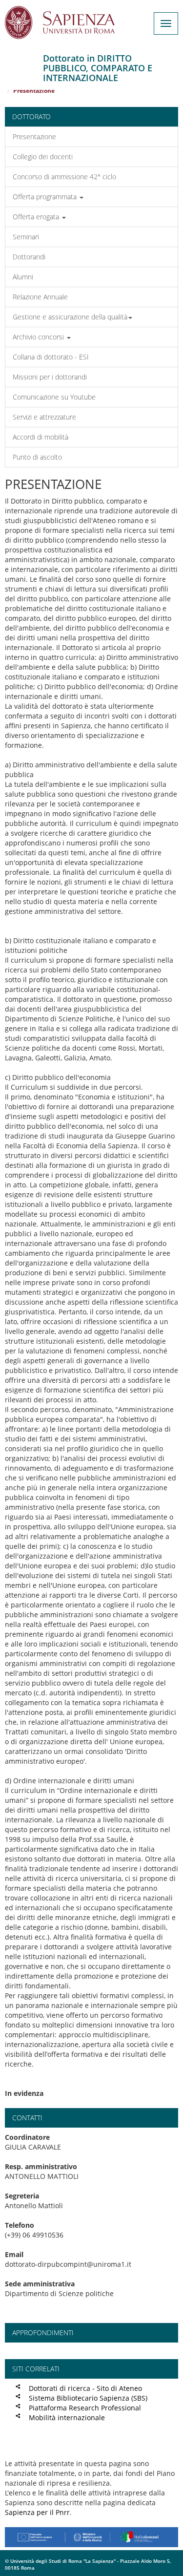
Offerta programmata (46, 197)
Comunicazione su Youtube (54, 397)
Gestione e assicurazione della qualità (70, 317)
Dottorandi (29, 257)
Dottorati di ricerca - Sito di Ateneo (85, 2388)
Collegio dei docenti (43, 157)
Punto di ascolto (37, 457)
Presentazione (34, 137)
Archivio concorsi (39, 337)
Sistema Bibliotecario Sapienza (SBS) (88, 2398)
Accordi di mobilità (41, 437)
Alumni (23, 277)
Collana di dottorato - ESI (51, 357)
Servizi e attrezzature (44, 417)
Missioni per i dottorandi (50, 377)
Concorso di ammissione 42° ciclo (64, 177)
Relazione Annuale (40, 297)
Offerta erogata (37, 217)
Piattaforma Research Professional (85, 2408)
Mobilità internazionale (67, 2418)
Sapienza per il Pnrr (37, 2512)
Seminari (26, 237)
